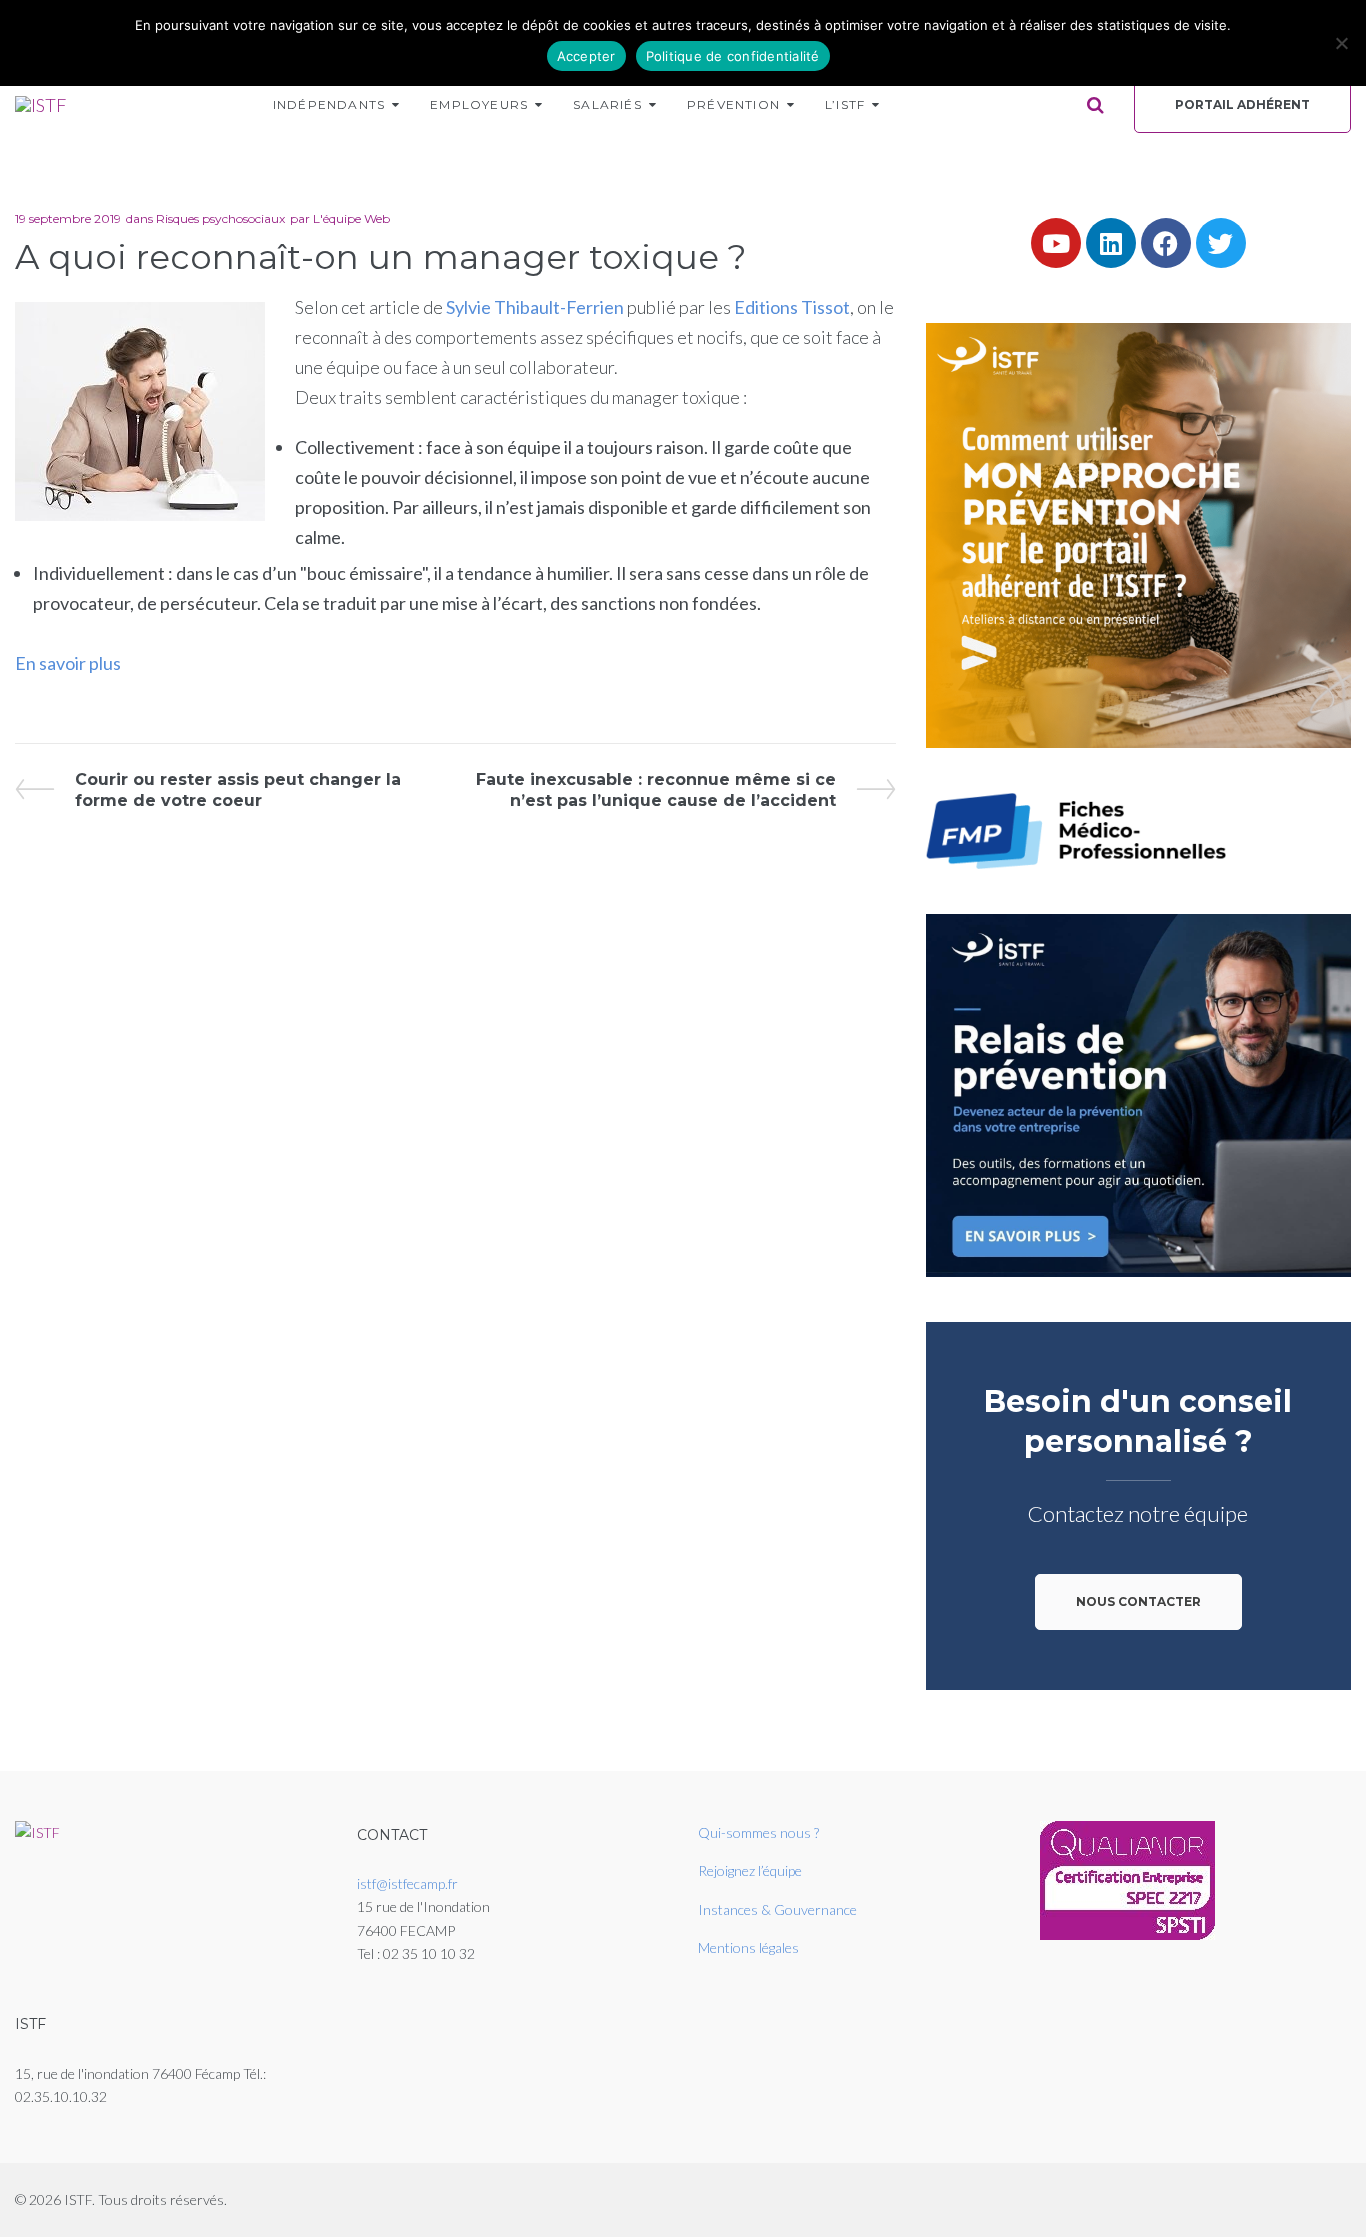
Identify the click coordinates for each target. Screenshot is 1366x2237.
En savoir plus (68, 663)
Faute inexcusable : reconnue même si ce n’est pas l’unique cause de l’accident (655, 789)
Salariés (607, 104)
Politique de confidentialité (733, 56)
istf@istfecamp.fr (407, 1883)
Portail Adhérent (1242, 104)
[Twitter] (1221, 243)
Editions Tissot (790, 307)
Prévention (733, 104)
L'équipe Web (351, 218)
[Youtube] (1056, 243)
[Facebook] (1166, 243)
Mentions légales (748, 1947)
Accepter (586, 56)
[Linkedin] (1111, 243)
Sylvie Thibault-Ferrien (536, 307)
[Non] (1341, 43)
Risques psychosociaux (220, 218)
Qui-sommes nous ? (758, 1832)
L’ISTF (845, 104)
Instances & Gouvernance (777, 1909)
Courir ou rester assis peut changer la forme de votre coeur (237, 789)
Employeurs (479, 104)
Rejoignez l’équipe (750, 1870)
